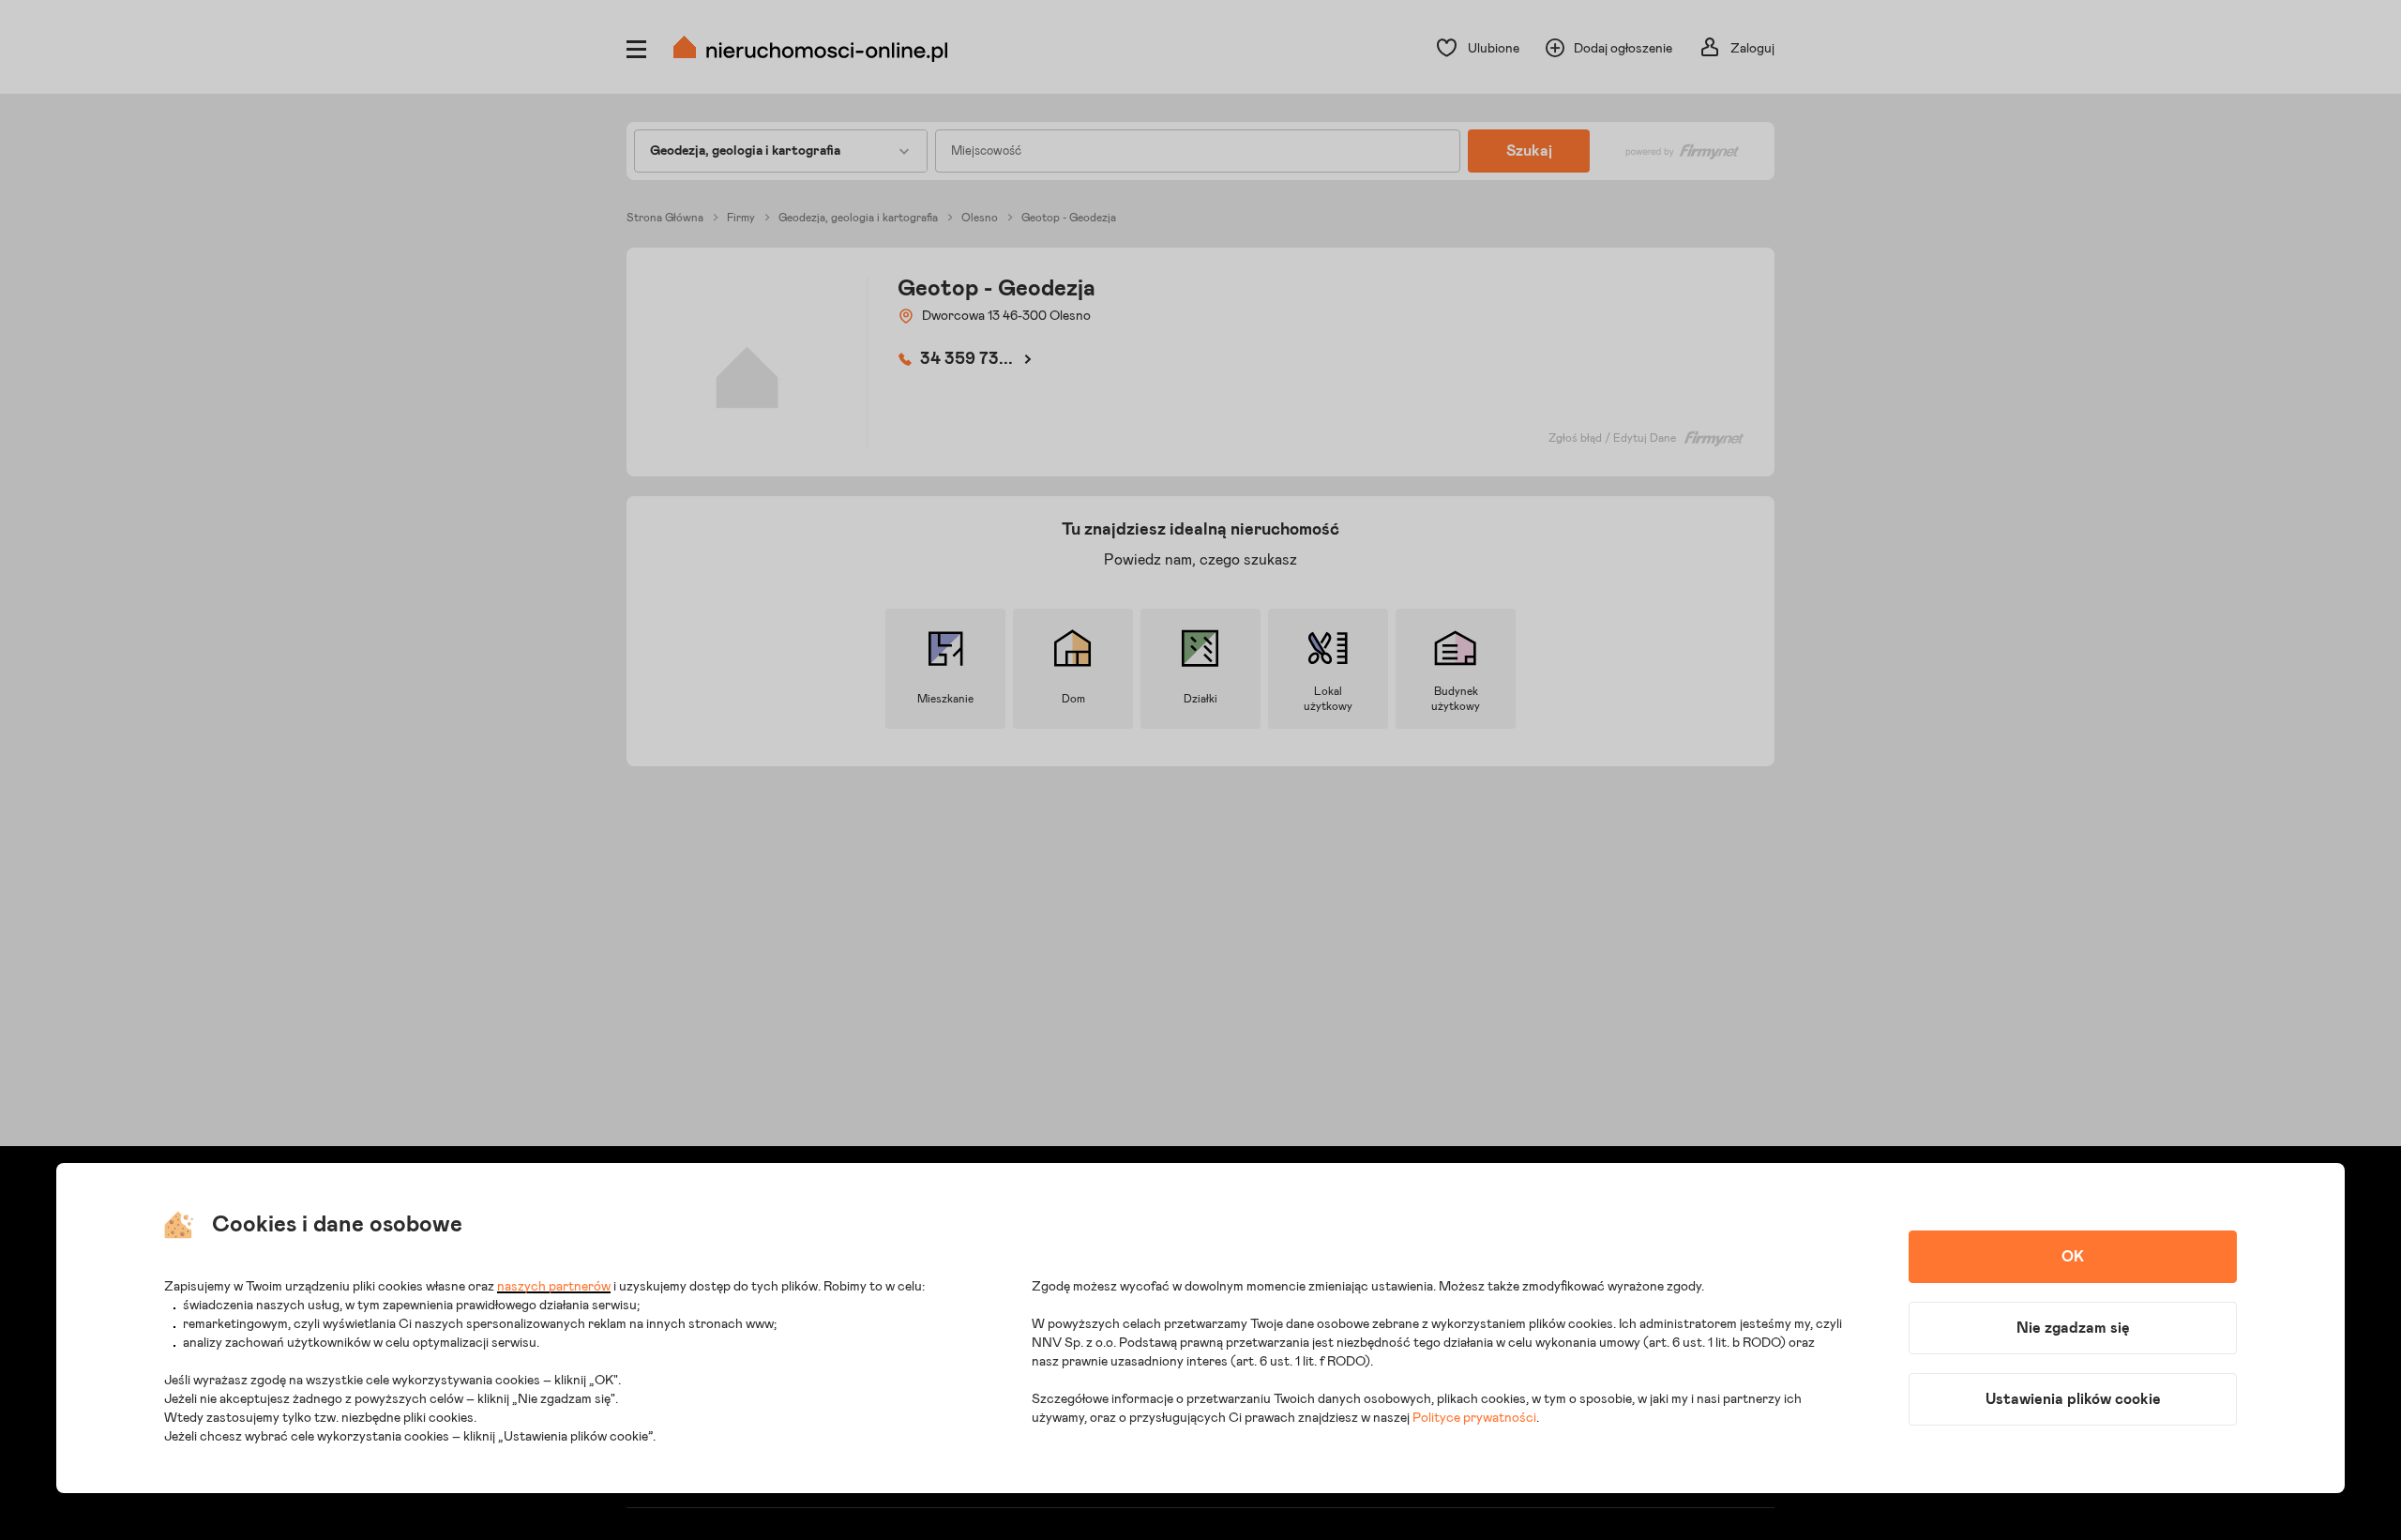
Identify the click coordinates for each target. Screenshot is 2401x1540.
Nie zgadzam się (2073, 1328)
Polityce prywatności (1474, 1418)
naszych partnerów (554, 1287)
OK (2073, 1257)
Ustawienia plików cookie (2073, 1399)
